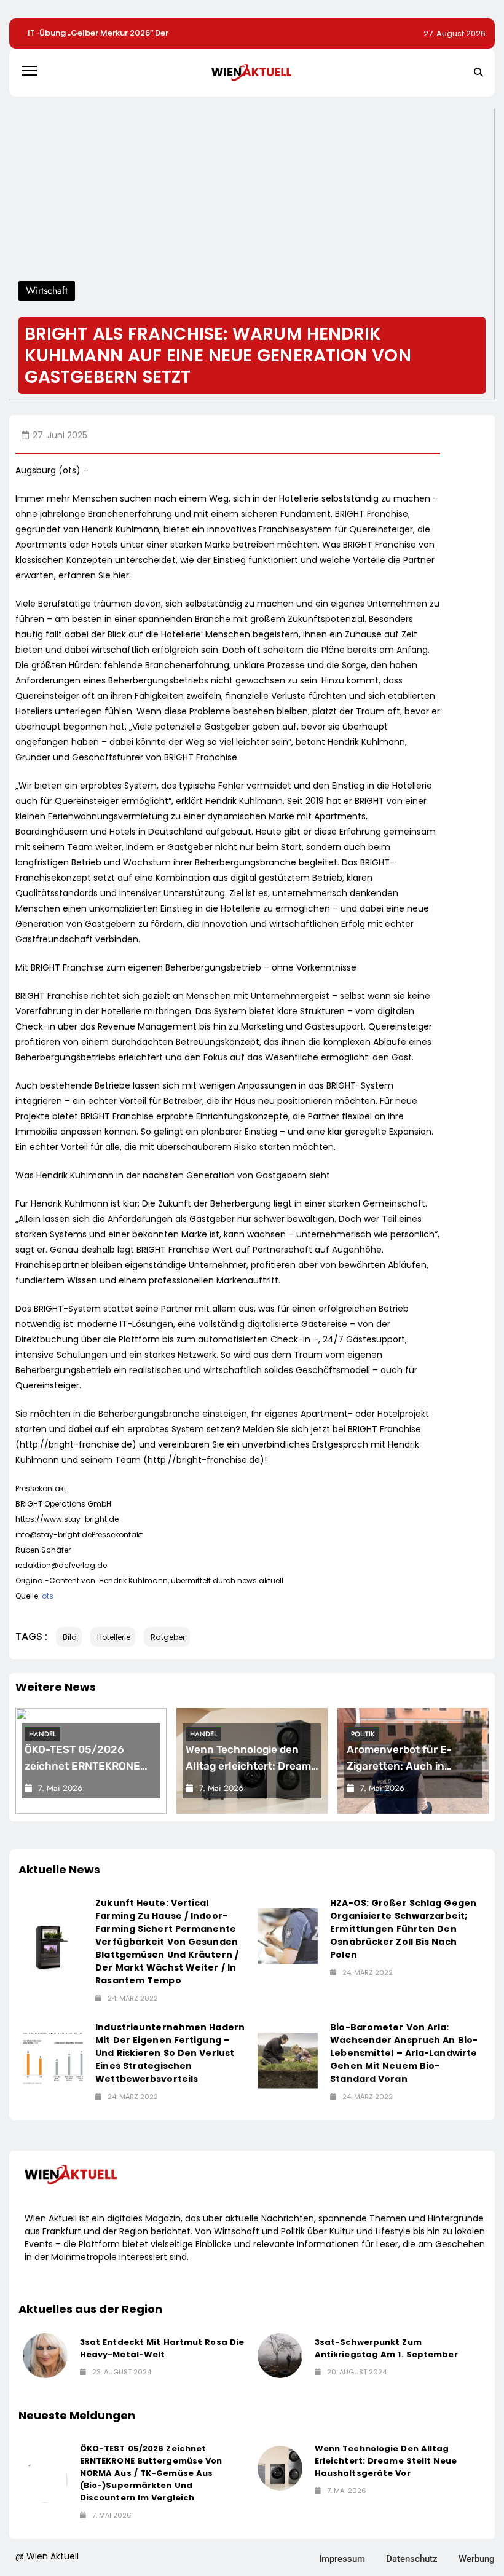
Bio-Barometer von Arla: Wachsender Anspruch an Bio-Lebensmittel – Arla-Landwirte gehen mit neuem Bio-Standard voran (404, 2053)
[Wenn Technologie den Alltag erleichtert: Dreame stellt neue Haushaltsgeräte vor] (280, 2468)
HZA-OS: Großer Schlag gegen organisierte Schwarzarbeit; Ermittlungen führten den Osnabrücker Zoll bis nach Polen (403, 1929)
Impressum (342, 2559)
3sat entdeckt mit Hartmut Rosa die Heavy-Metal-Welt (162, 2348)
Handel (42, 1734)
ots (48, 1596)
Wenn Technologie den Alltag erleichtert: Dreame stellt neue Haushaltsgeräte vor (386, 2461)
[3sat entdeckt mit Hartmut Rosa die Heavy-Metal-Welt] (45, 2356)
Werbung (477, 2559)
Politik (363, 1734)
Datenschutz (412, 2559)
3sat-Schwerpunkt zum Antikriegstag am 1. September (386, 2348)
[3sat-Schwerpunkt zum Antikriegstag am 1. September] (280, 2356)
